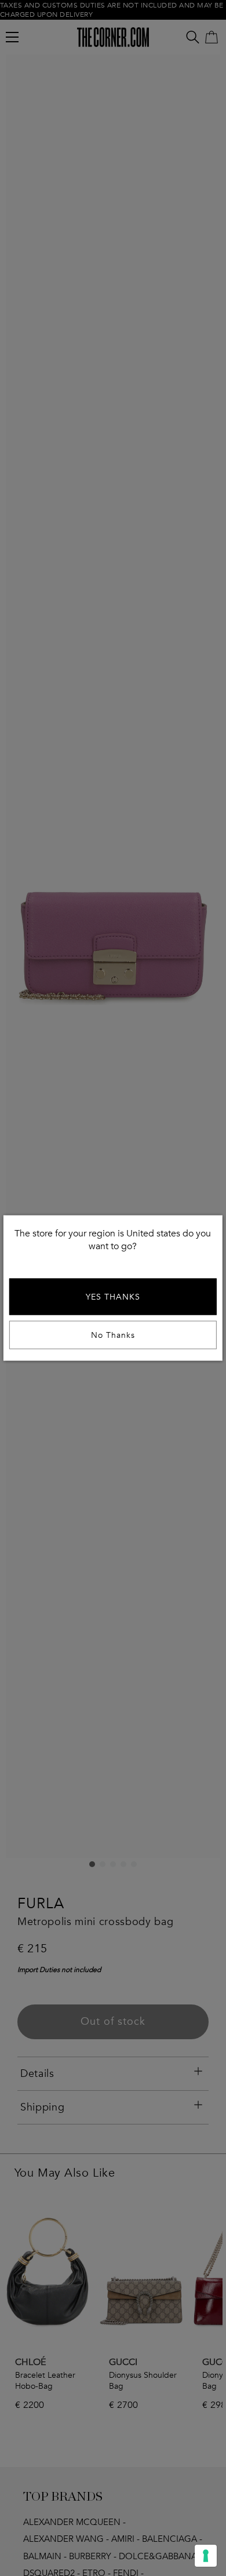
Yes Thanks (113, 1297)
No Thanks (113, 1335)
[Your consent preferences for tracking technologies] (206, 2556)
